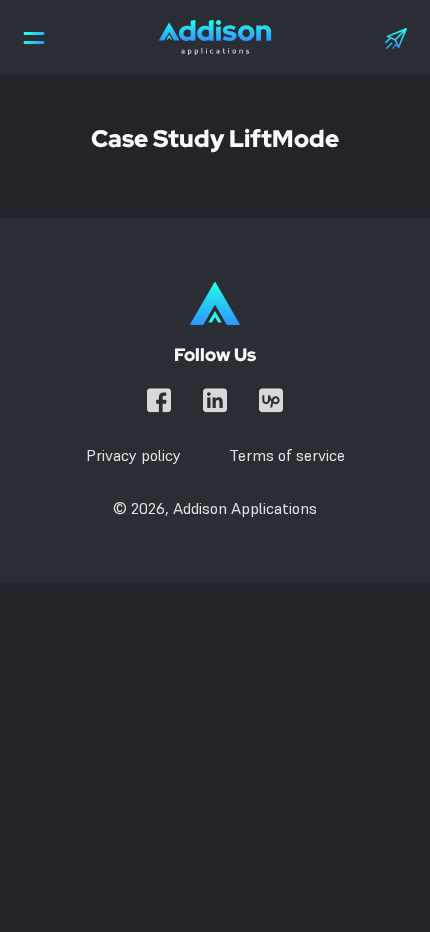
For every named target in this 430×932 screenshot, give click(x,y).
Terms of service (287, 455)
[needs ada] (34, 37)
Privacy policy (133, 455)
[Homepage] (215, 303)
